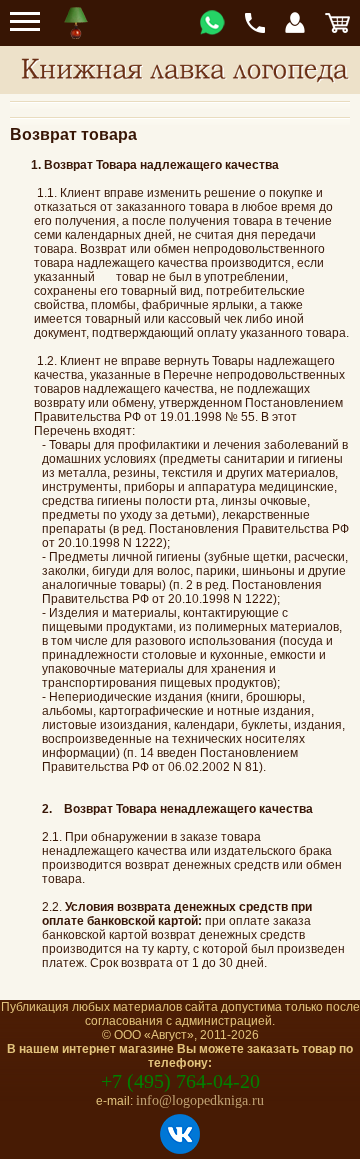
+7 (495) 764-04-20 (180, 1081)
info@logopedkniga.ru (200, 1100)
